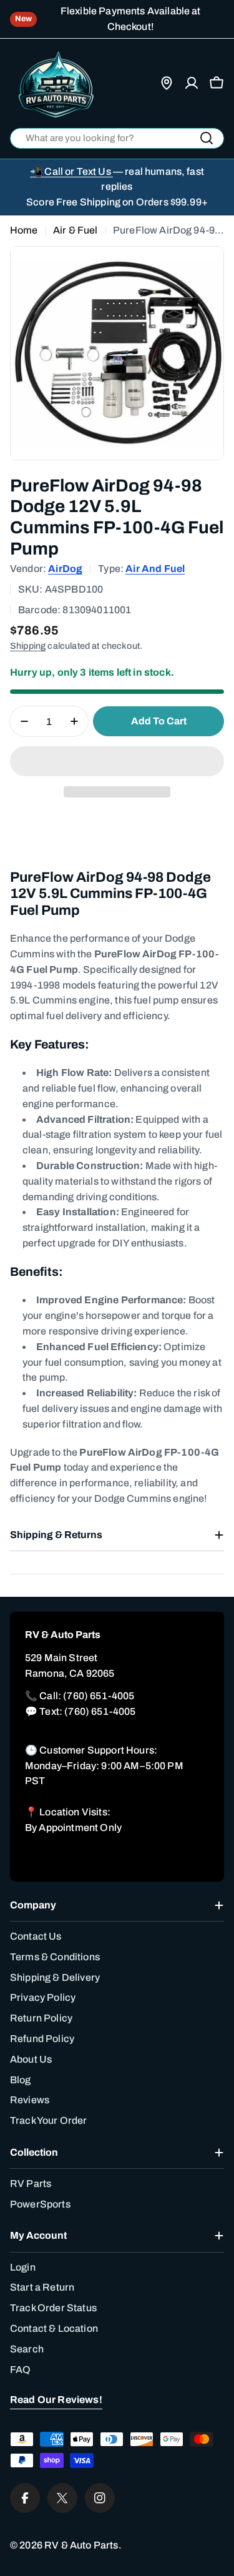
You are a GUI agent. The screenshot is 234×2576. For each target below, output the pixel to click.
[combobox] (117, 138)
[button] (117, 761)
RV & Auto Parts (81, 2545)
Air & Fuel (76, 230)
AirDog (65, 569)
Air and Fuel (155, 569)
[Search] (207, 138)
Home (24, 230)
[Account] (192, 83)
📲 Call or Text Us (71, 171)
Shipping (28, 646)
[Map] (167, 83)
